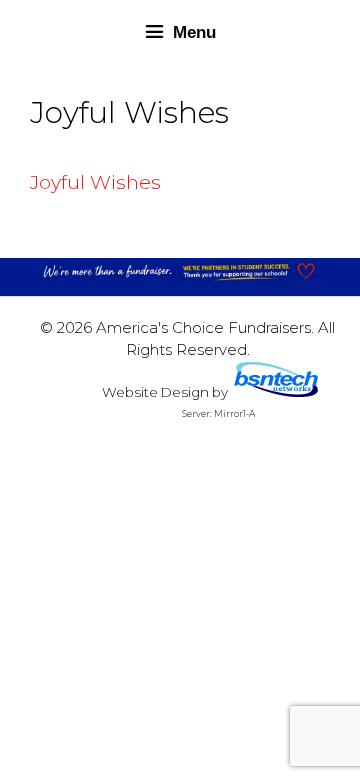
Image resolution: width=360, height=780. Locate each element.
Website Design (155, 392)
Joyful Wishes (95, 182)
